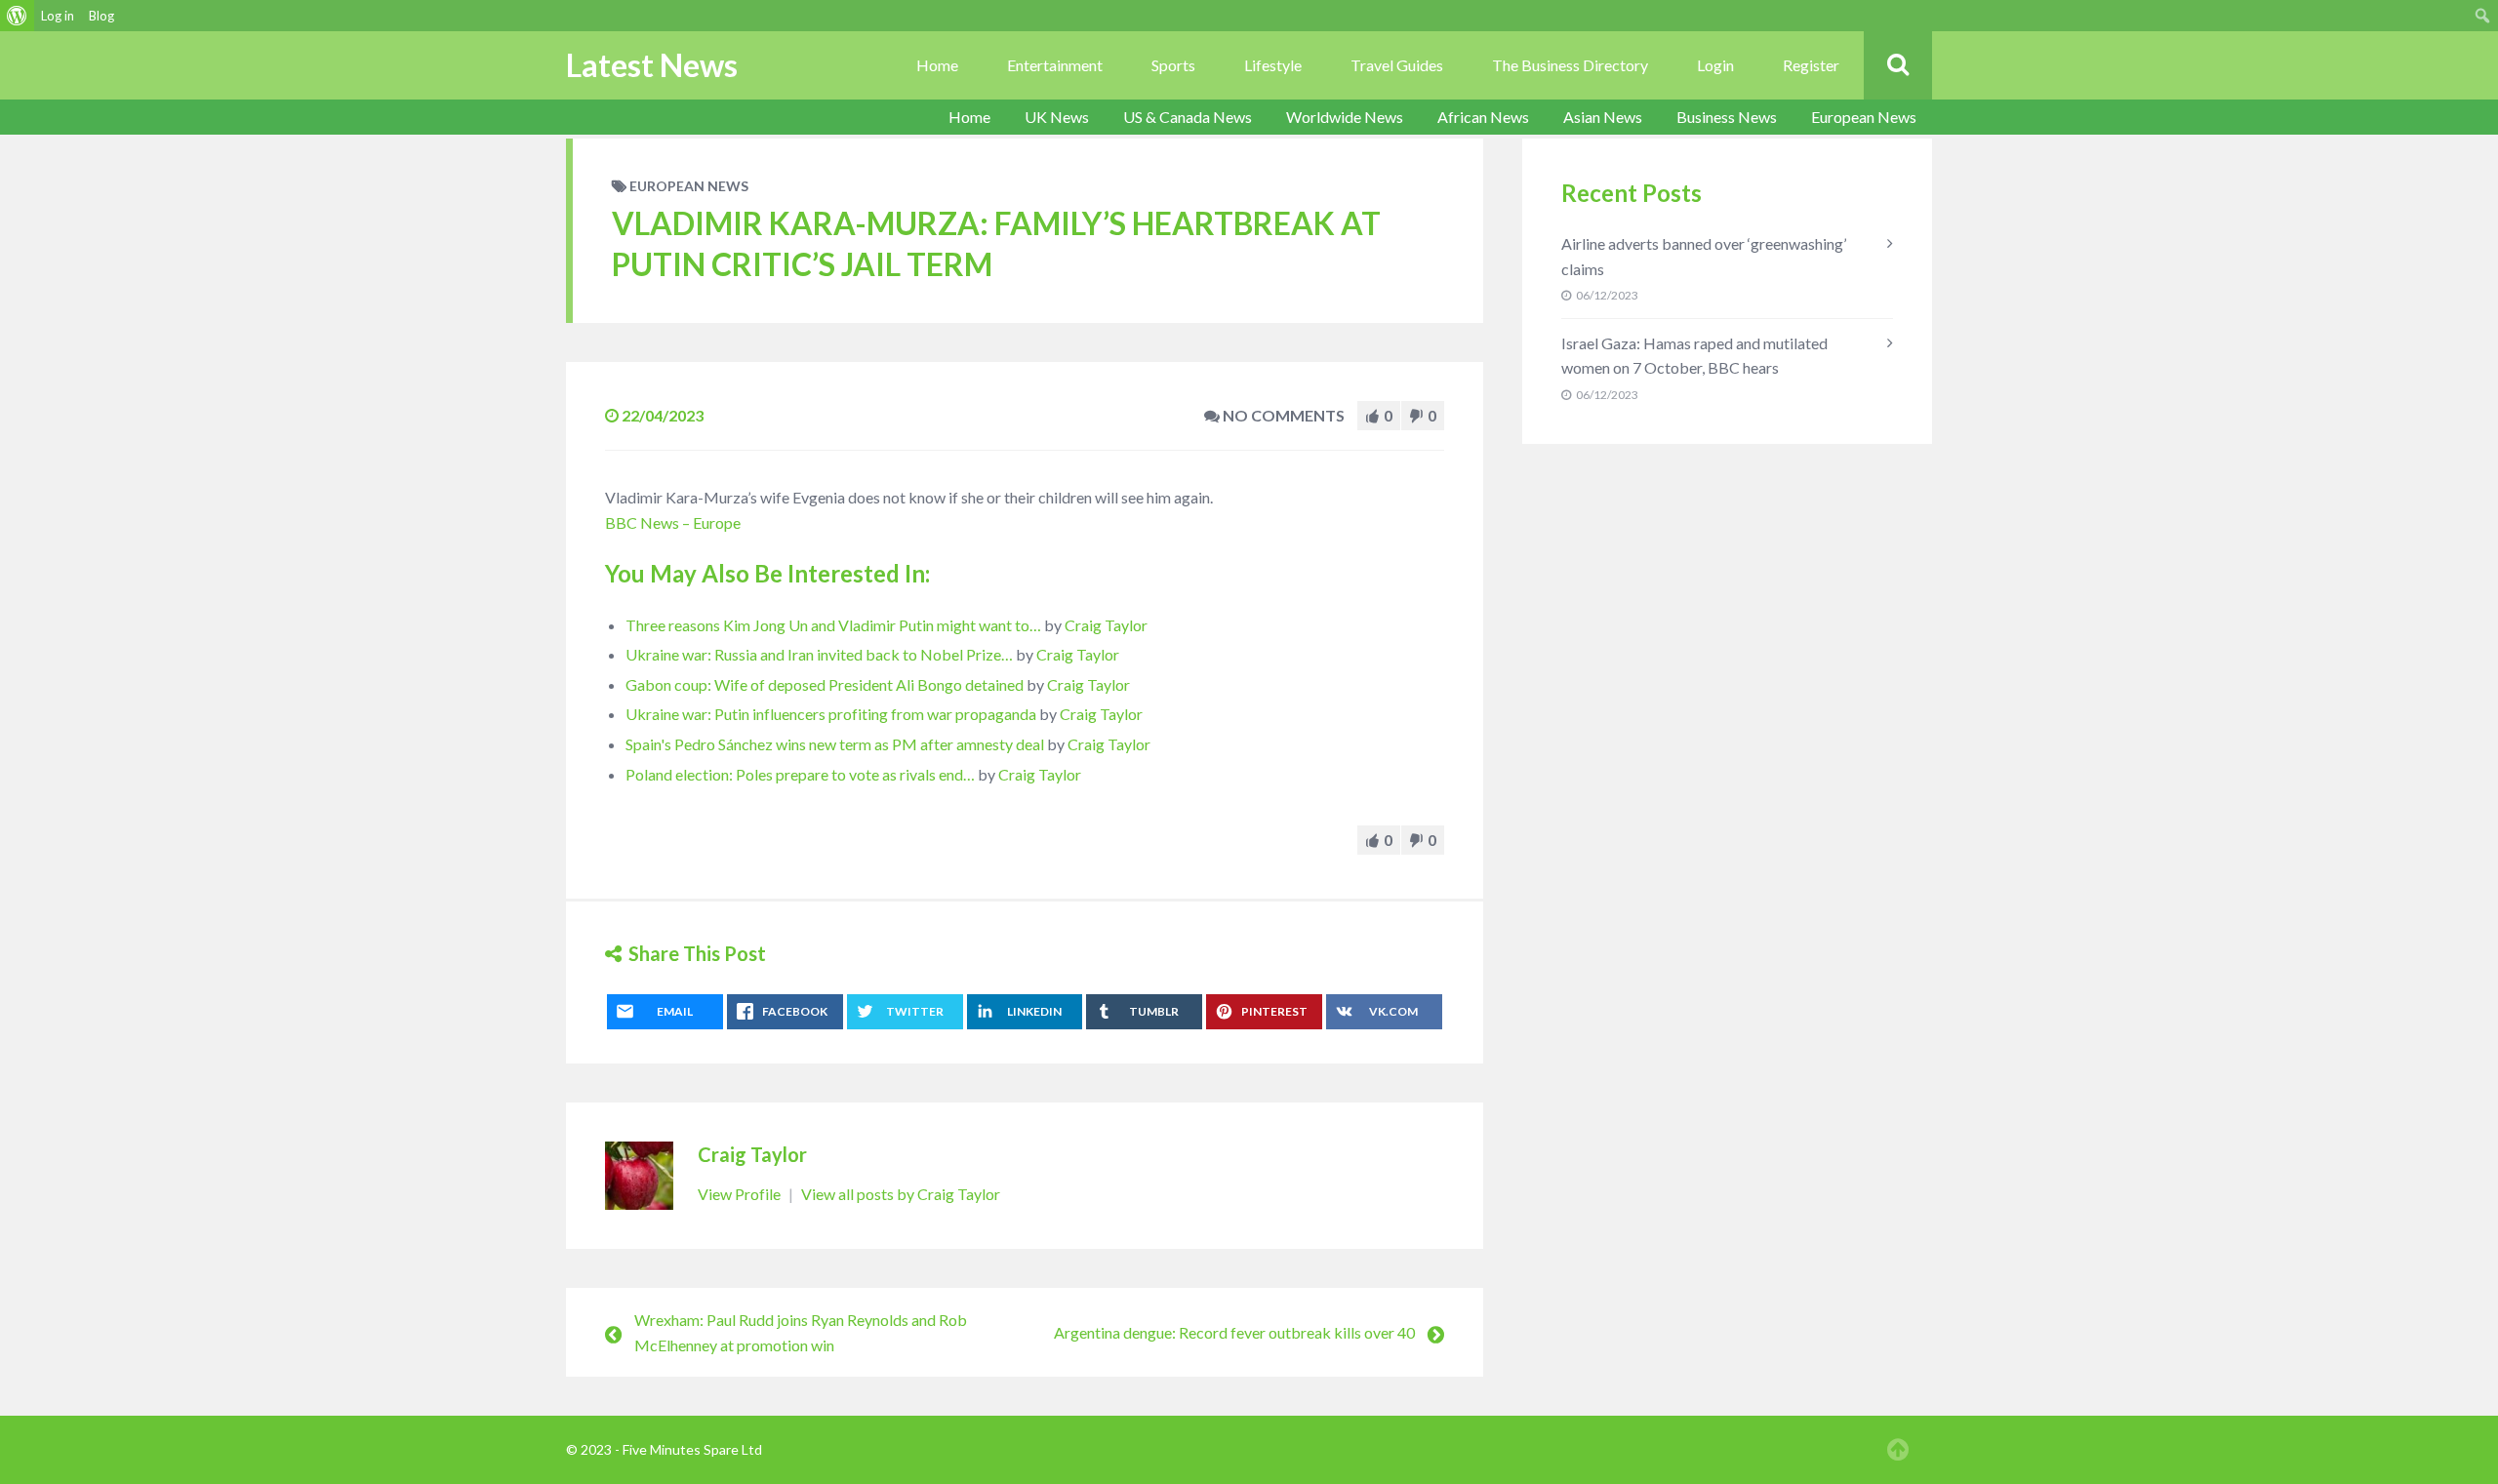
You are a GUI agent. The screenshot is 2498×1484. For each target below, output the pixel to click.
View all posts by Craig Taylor (901, 1194)
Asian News (1603, 117)
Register (1811, 65)
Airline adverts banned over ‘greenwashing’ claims (1704, 256)
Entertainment (1055, 65)
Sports (1173, 65)
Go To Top (1898, 1450)
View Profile (741, 1194)
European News (1864, 117)
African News (1483, 117)
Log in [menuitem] (58, 16)
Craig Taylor (1106, 625)
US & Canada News (1188, 117)
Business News (1727, 117)
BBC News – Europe (673, 522)
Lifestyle (1273, 65)
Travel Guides (1397, 65)
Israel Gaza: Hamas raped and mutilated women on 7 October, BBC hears (1694, 356)
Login (1715, 65)
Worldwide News (1345, 117)
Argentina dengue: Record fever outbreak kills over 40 (1234, 1332)
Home (937, 65)
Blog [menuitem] (101, 16)
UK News (1057, 117)
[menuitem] (17, 16)
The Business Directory (1570, 65)
